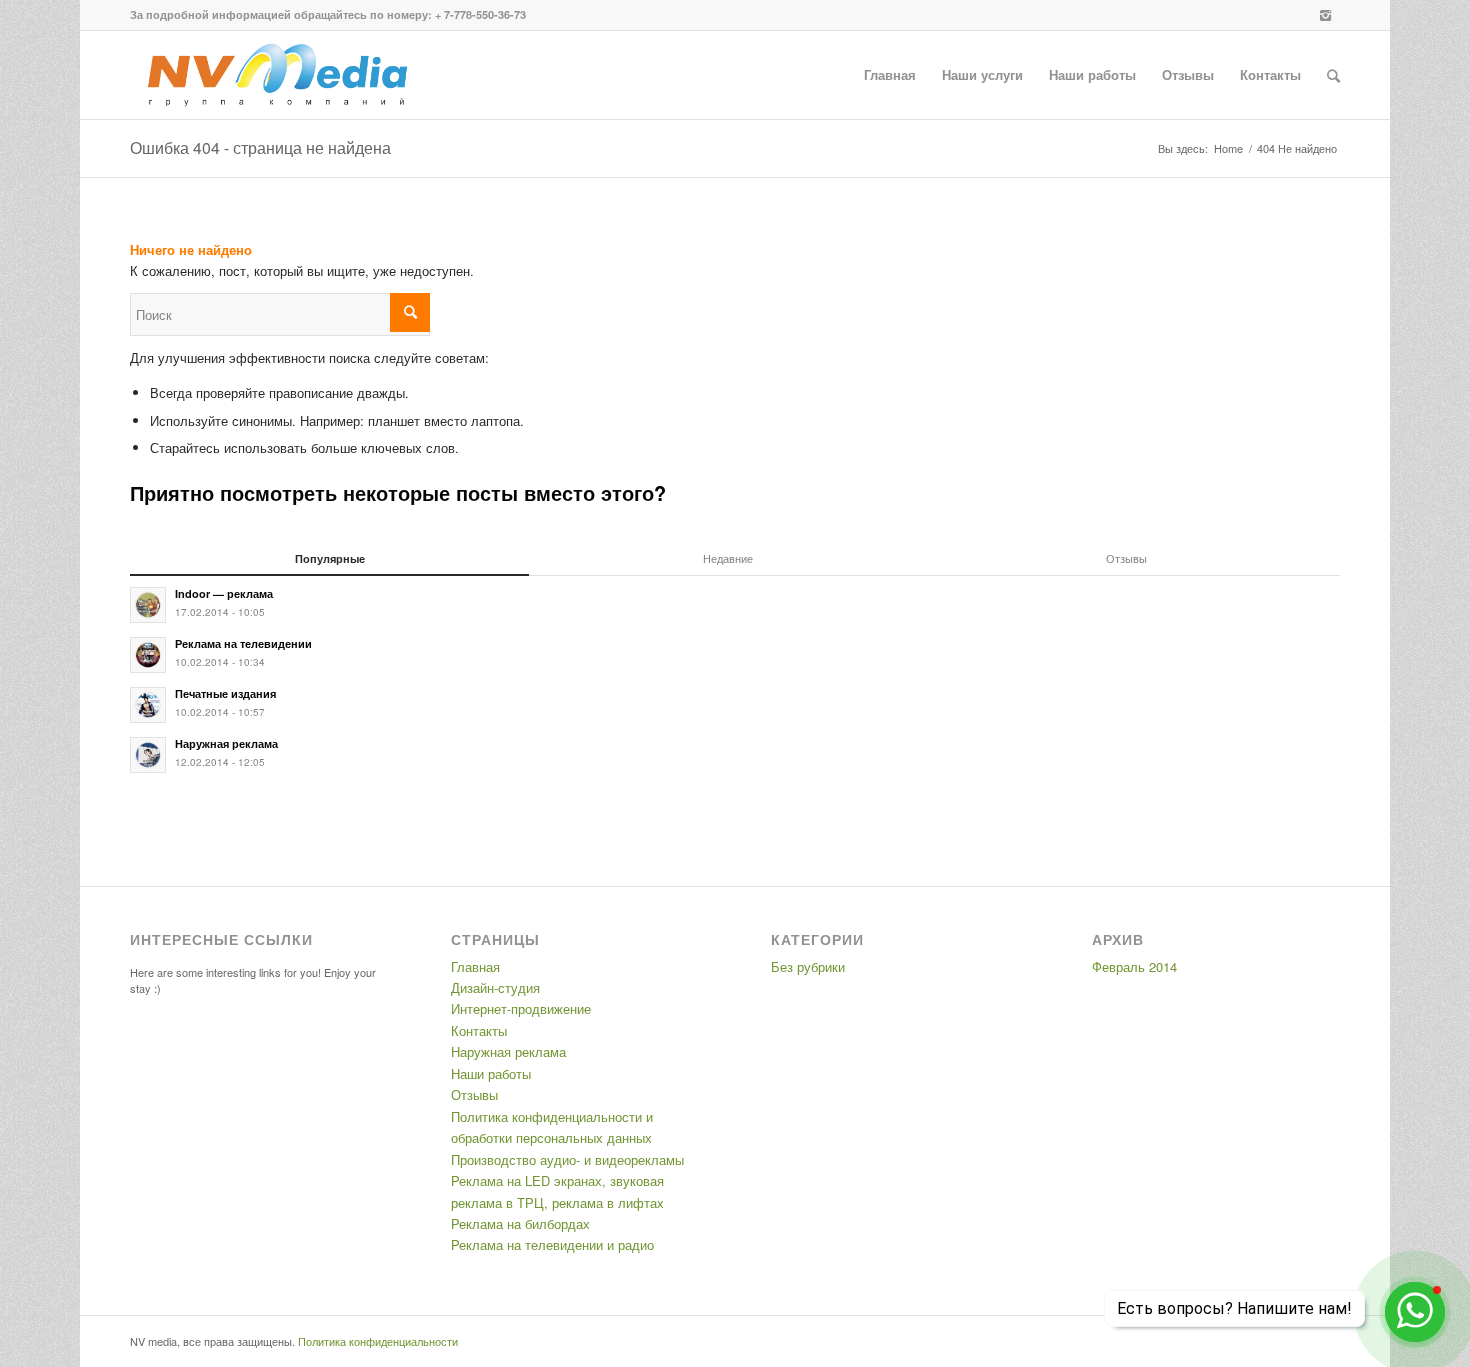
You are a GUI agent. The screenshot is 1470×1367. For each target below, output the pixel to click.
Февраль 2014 (1134, 966)
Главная (475, 966)
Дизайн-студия (495, 987)
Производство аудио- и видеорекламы (567, 1159)
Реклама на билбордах (520, 1223)
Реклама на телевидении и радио (552, 1244)
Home (1228, 148)
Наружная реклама (508, 1051)
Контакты (479, 1030)
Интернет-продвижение (521, 1008)
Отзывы (474, 1094)
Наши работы (491, 1073)
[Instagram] (1325, 15)
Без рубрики (808, 966)
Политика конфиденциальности (378, 1341)
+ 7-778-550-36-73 (480, 14)
